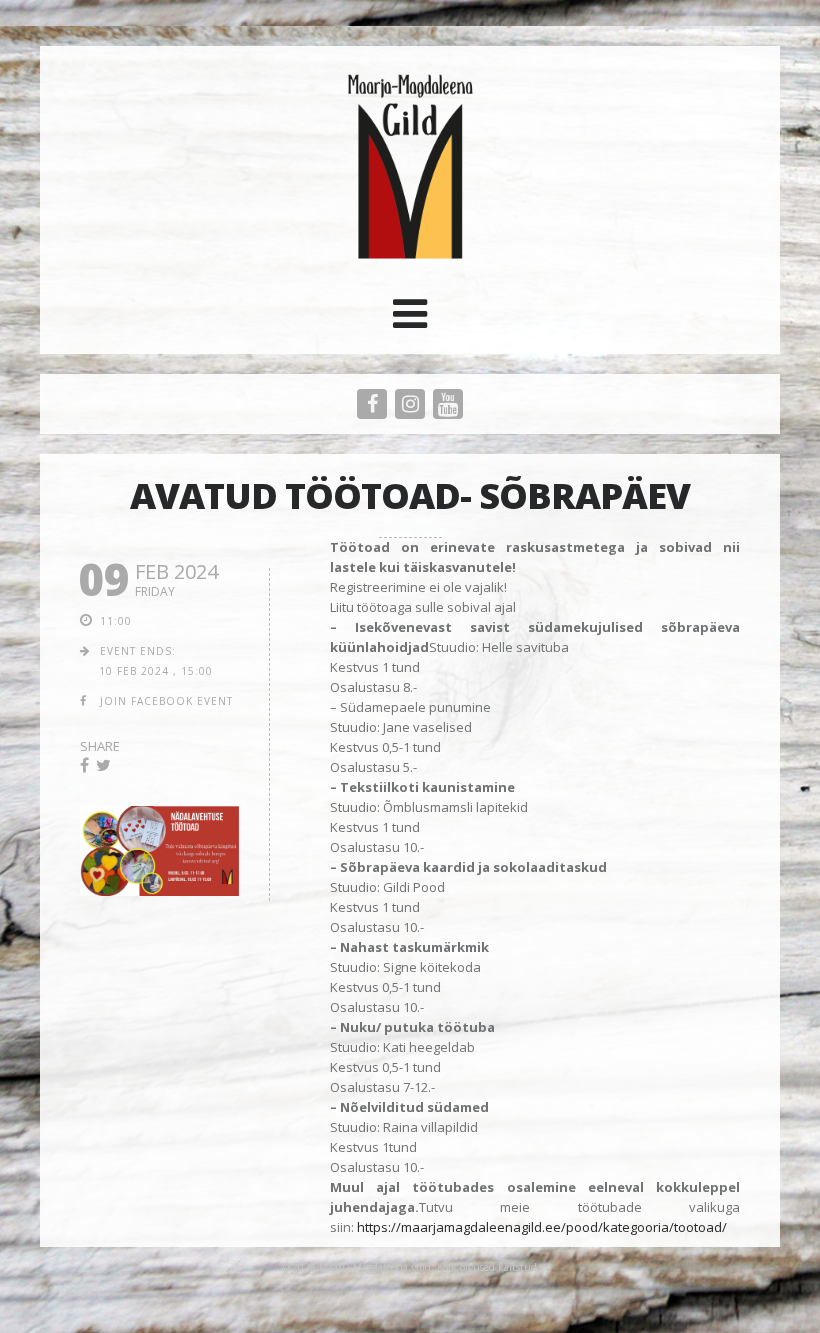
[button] (410, 321)
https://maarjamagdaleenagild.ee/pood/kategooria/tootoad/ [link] (542, 1227)
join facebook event (166, 701)
